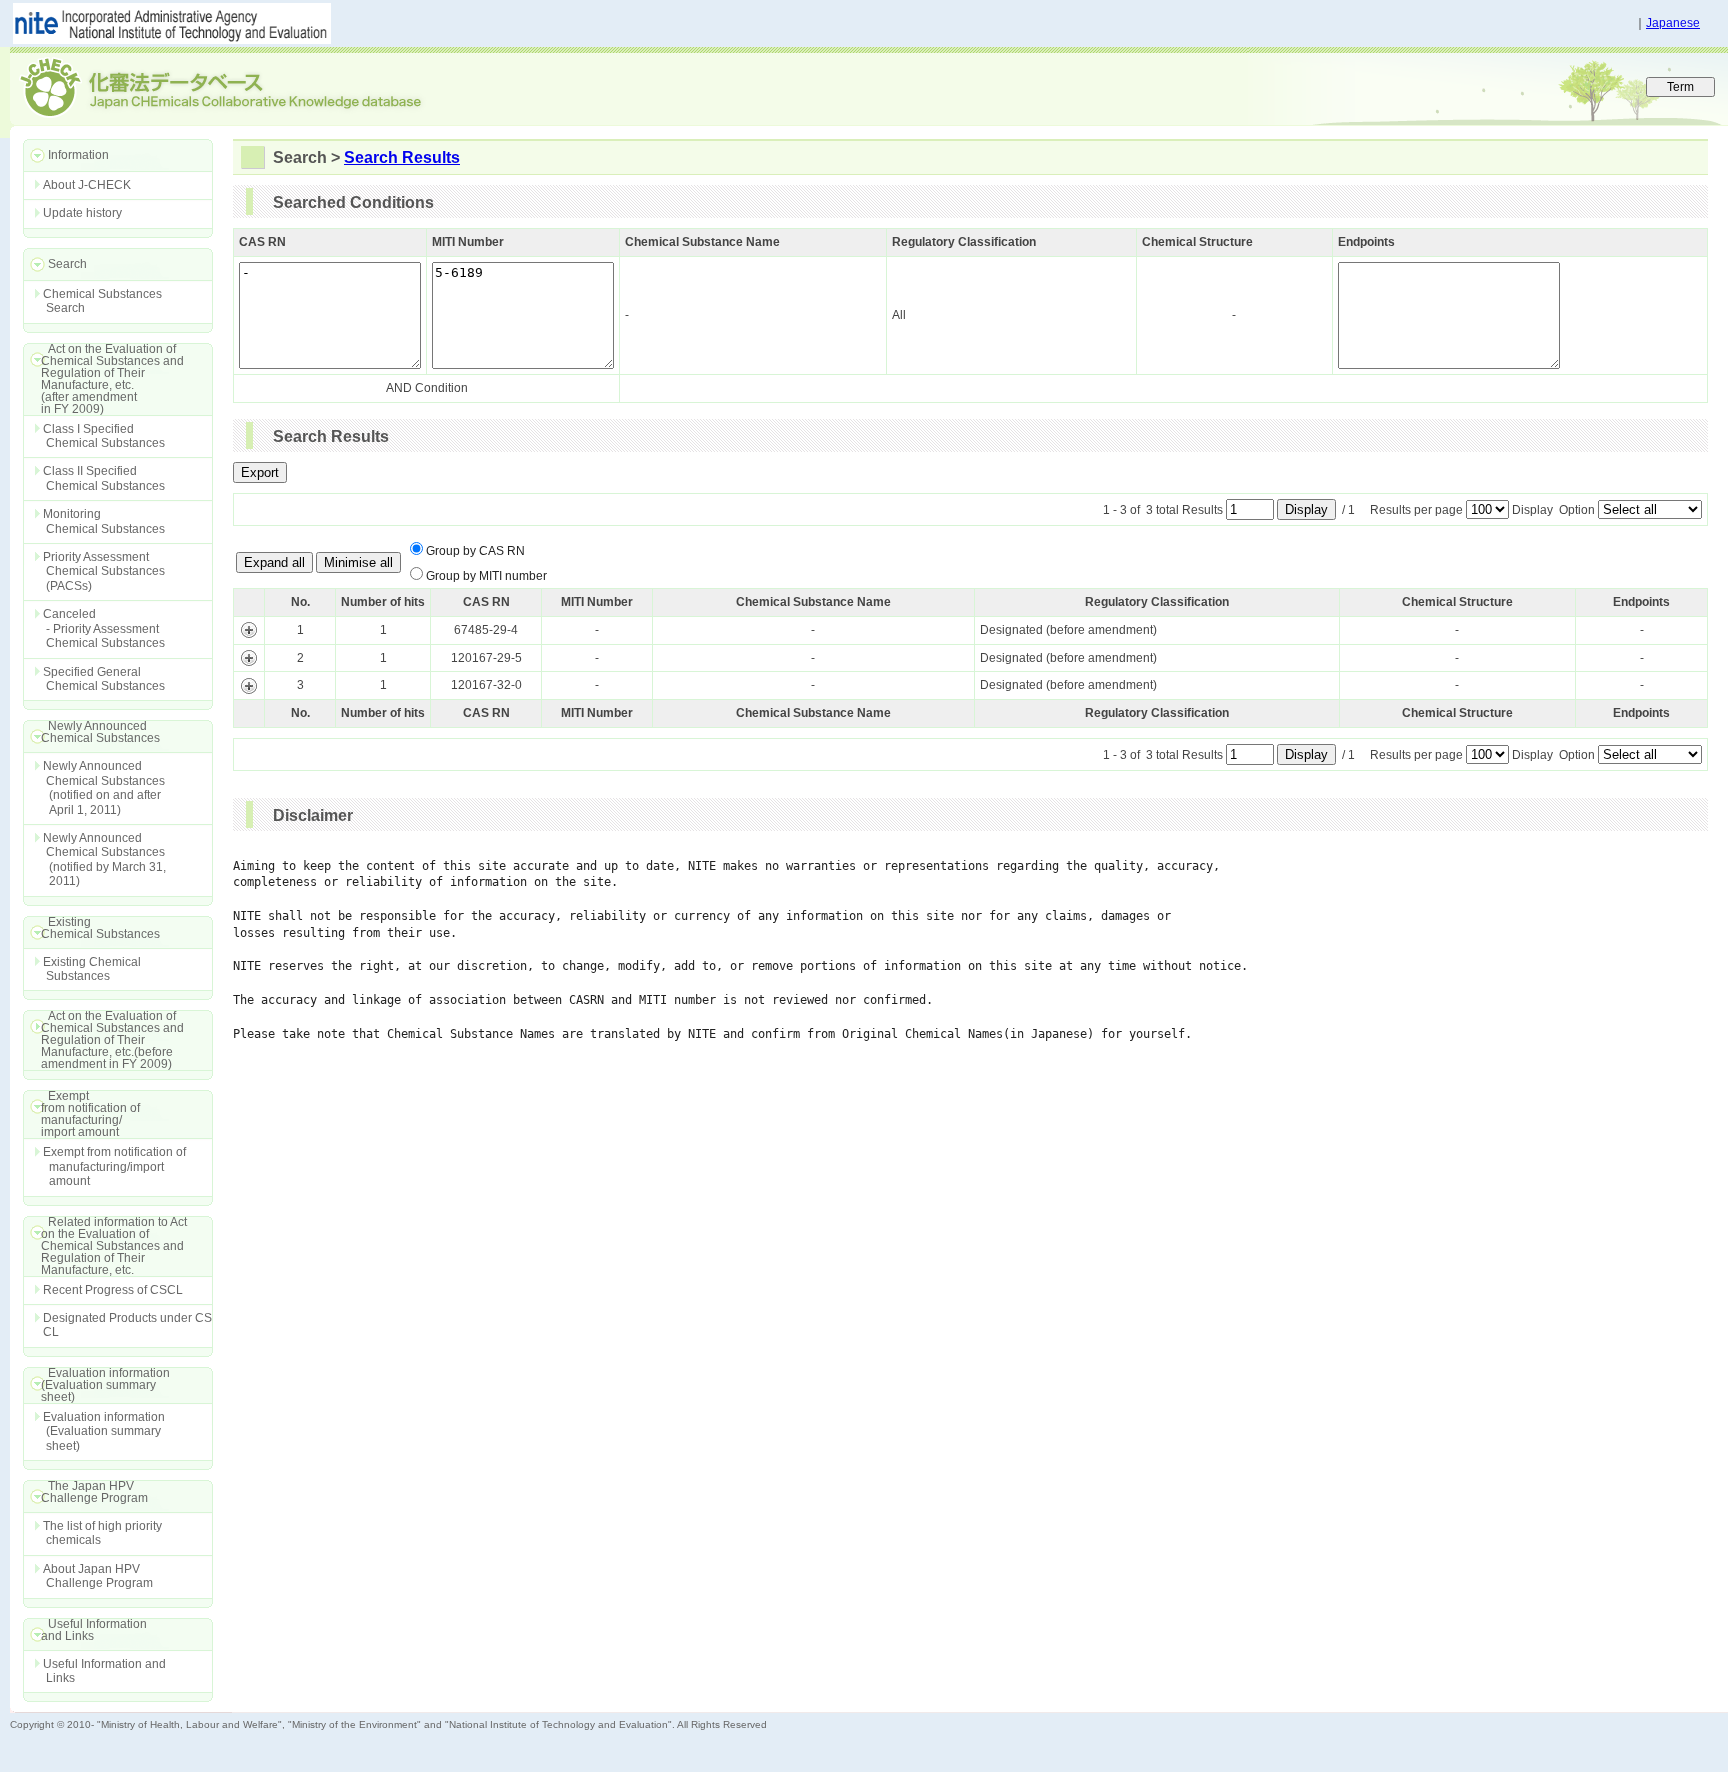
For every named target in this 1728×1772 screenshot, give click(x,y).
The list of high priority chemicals (102, 1533)
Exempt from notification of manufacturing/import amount (114, 1166)
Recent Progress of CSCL (113, 1290)
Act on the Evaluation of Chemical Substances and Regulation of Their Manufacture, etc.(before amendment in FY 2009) (103, 1040)
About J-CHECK (87, 185)
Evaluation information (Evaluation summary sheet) (104, 1431)
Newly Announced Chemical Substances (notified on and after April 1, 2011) (104, 787)
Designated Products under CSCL (127, 1325)
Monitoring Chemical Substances (104, 521)
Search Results (402, 157)
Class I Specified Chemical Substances (104, 436)
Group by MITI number (486, 576)
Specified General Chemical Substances (104, 679)
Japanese (1673, 23)
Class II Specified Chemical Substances (104, 478)
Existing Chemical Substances (92, 969)
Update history (82, 213)
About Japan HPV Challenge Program (98, 1576)
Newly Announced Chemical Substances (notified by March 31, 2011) (104, 859)
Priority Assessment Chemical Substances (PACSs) (104, 571)
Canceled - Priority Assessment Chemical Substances (104, 628)
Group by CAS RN (475, 551)
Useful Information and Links (104, 1671)
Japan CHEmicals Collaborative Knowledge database (252, 86)
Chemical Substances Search (102, 301)
